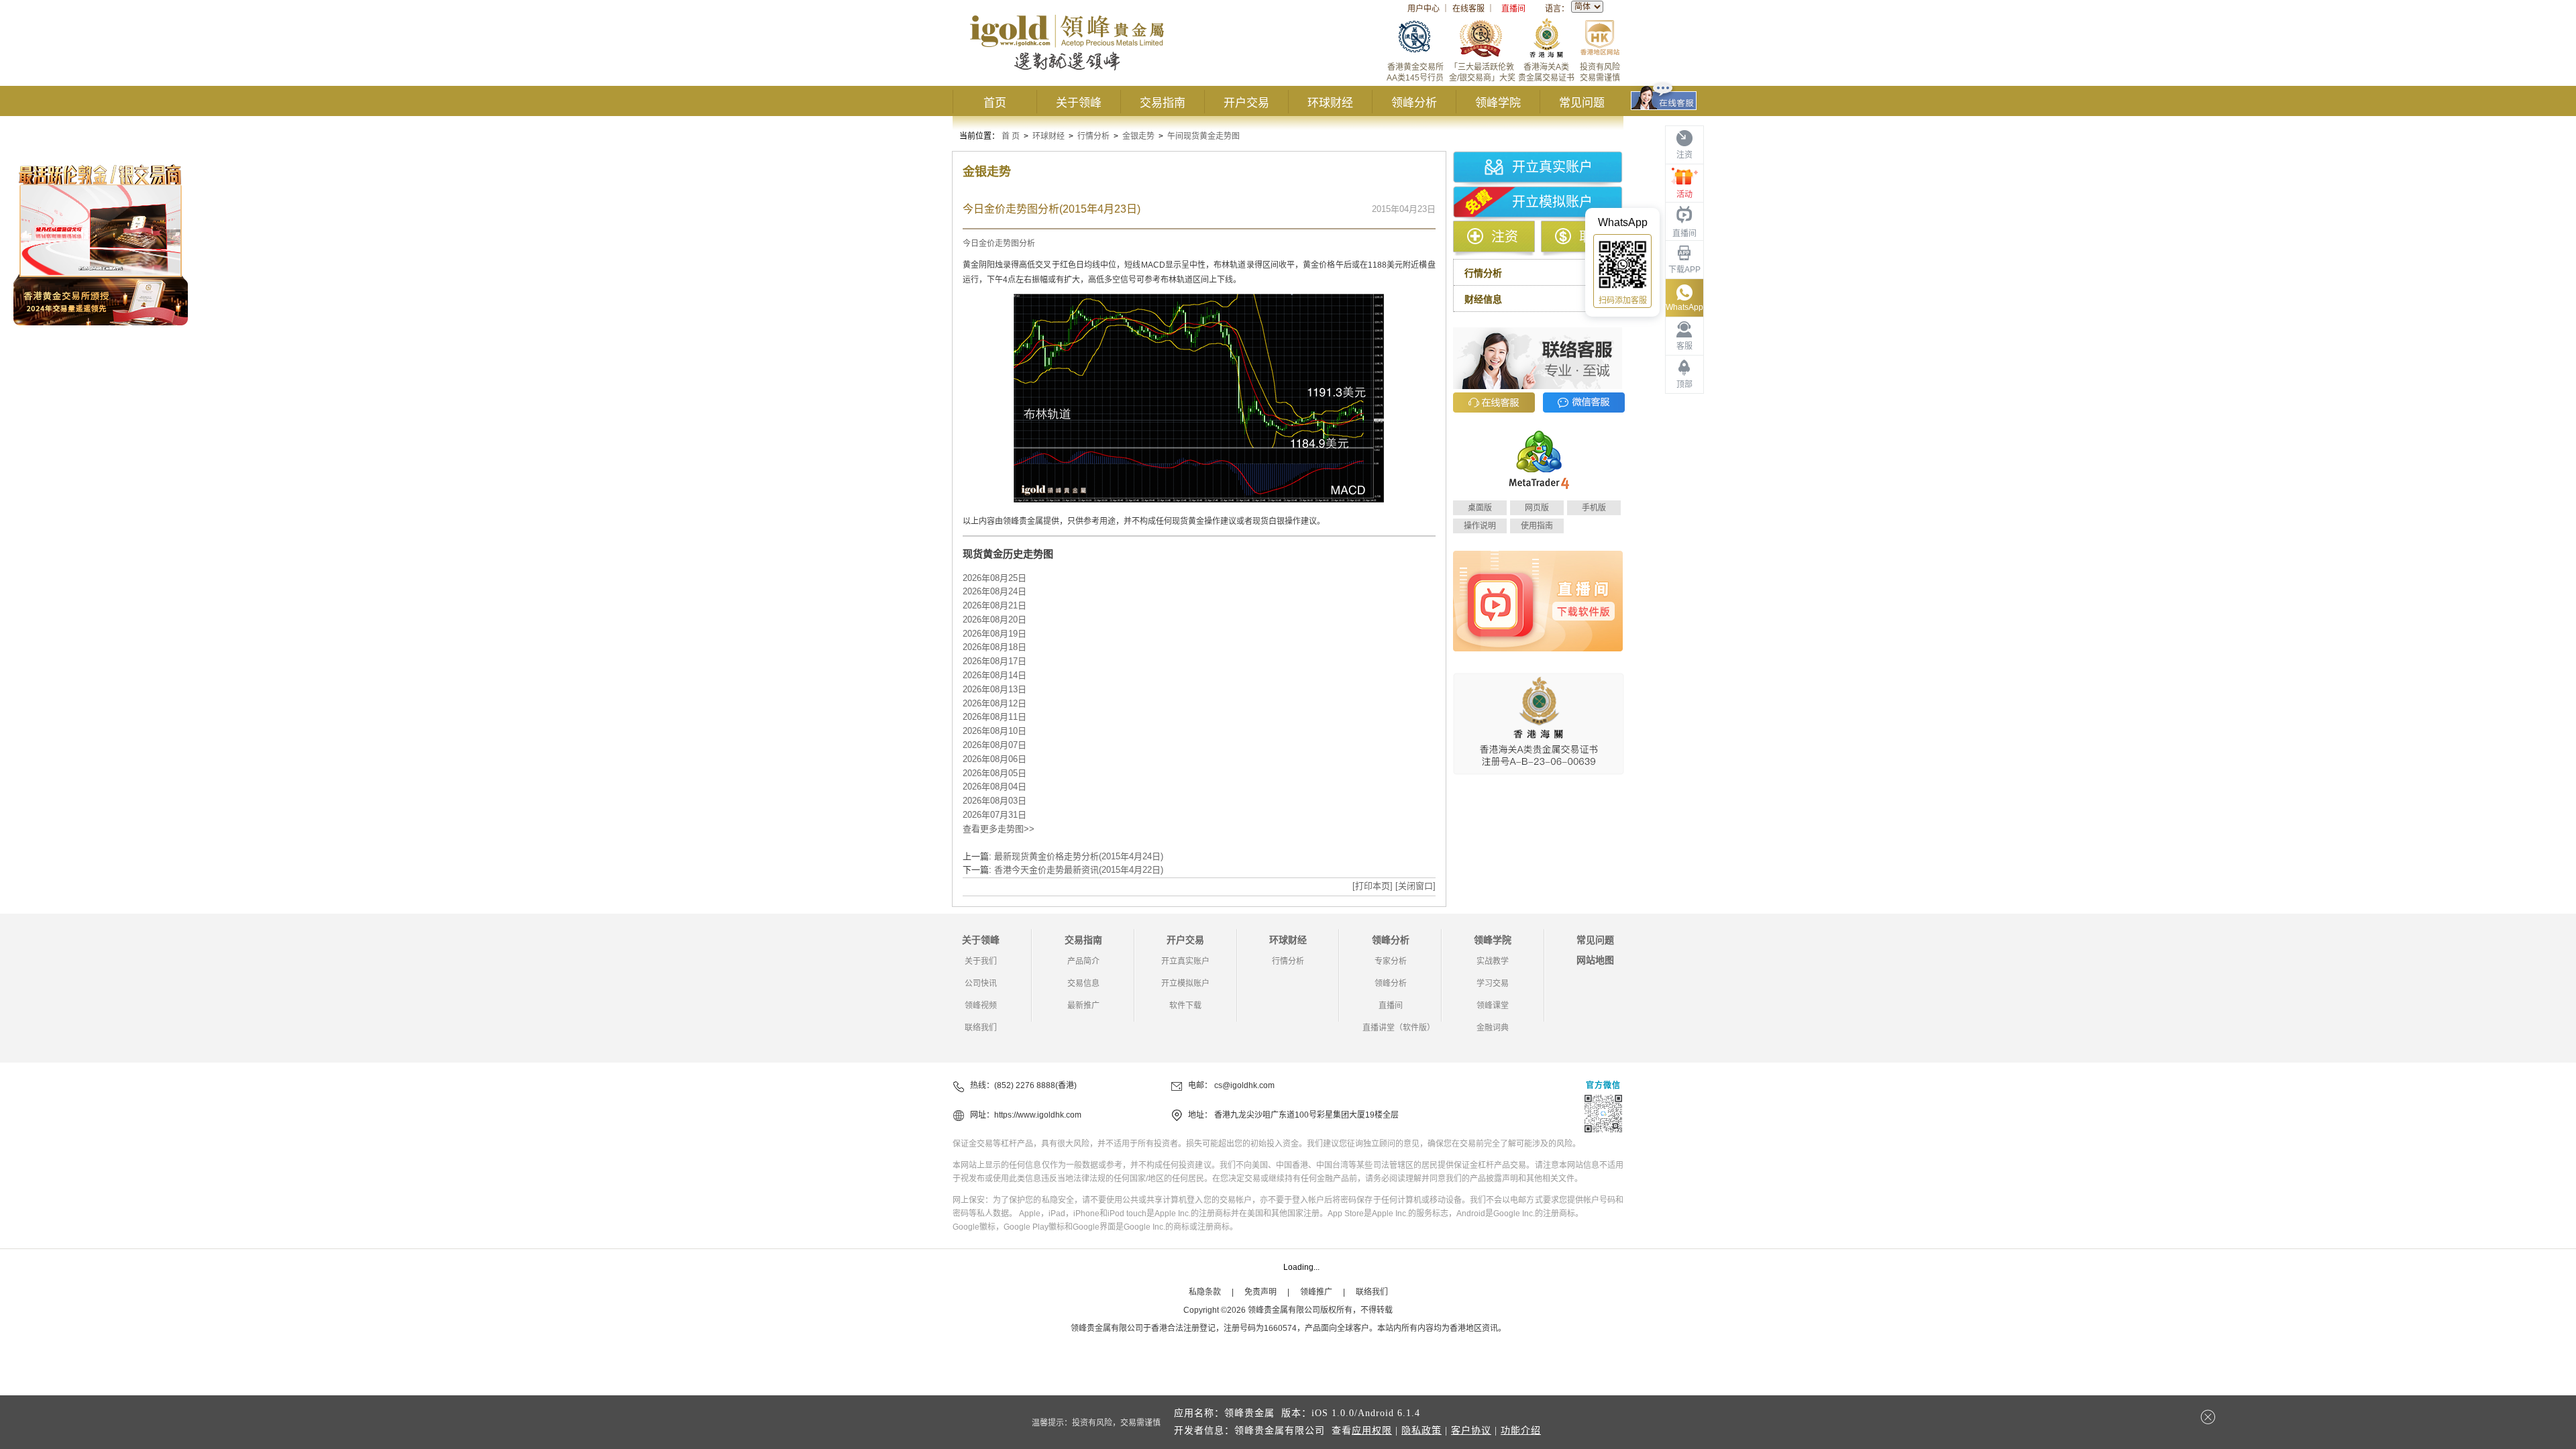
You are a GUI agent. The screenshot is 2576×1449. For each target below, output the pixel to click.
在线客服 (1468, 9)
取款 (1593, 237)
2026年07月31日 (995, 815)
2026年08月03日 (995, 801)
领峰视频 (981, 1006)
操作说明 (1480, 526)
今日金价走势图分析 (999, 244)
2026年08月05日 (995, 773)
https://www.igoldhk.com (1038, 1115)
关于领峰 (1079, 103)
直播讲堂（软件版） (1399, 1028)
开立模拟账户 (1552, 202)
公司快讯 (981, 983)
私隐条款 (1205, 1292)
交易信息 (1083, 983)
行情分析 (1093, 136)
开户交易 (1246, 103)
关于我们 (981, 961)
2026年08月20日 (995, 620)
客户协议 (1471, 1431)
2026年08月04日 (995, 787)
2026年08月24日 (995, 591)
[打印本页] (1373, 886)
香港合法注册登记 (1183, 1328)
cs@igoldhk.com (1244, 1085)
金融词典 (1493, 1028)
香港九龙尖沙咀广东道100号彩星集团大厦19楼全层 (1306, 1115)
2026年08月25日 (995, 578)
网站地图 (1595, 960)
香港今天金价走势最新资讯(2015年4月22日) (1079, 870)
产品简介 (1083, 961)
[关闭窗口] (1415, 886)
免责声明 (1260, 1292)
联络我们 (981, 1028)
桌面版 (1480, 508)
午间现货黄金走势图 (1203, 136)
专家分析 (1391, 961)
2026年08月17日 (995, 661)
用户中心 (1424, 9)
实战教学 (1493, 961)
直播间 (1513, 9)
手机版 (1594, 508)
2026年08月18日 (995, 647)
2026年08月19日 (995, 634)
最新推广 (1083, 1006)
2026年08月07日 (995, 745)
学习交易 (1493, 983)
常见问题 (1582, 103)
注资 (1505, 237)
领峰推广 (1316, 1292)
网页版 (1537, 508)
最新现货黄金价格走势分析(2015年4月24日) (1079, 856)
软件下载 (1185, 1006)
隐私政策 (1421, 1431)
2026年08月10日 (995, 731)
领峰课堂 (1493, 1006)
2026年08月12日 (995, 703)
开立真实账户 (1552, 167)
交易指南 (1163, 103)
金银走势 (1138, 136)
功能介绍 (1521, 1431)
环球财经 (1330, 103)
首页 (995, 103)
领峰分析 (1414, 103)
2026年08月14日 (995, 675)
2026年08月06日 (995, 759)
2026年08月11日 (995, 717)
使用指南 (1537, 526)
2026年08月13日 (995, 689)
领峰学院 (1498, 103)
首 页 (1011, 136)
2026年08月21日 (995, 605)
